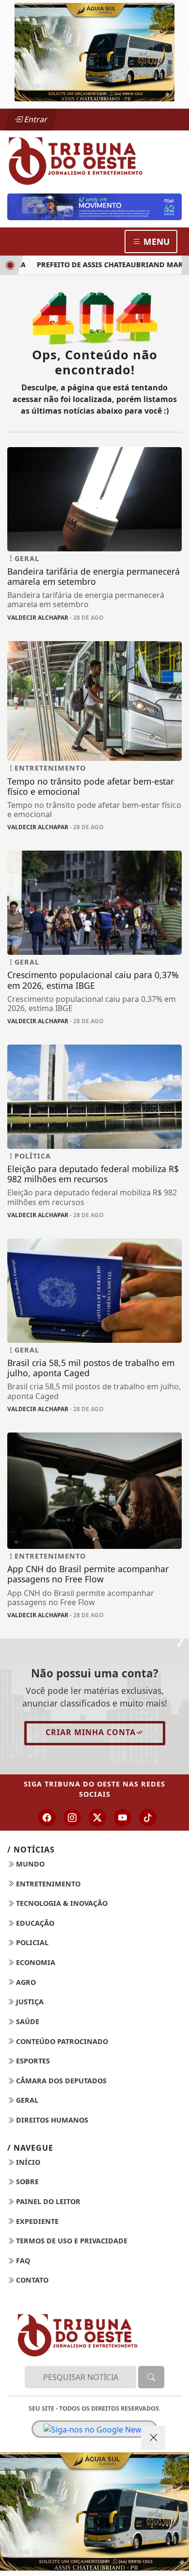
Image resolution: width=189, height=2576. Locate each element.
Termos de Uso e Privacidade (71, 2241)
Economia (35, 1962)
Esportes (32, 2061)
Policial (31, 1942)
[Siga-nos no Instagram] (72, 1818)
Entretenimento (47, 1884)
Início (27, 2162)
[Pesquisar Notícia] (151, 2377)
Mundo (29, 1864)
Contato (31, 2280)
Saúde (27, 2021)
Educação (34, 1923)
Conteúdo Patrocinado (61, 2041)
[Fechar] (153, 2438)
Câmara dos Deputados (60, 2081)
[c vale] (94, 207)
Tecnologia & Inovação (61, 1903)
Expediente (36, 2221)
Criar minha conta (91, 1732)
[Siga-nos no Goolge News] (94, 2429)
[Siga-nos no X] (97, 1818)
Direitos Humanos (51, 2120)
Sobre (26, 2182)
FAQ (22, 2261)
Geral (26, 2100)
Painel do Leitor (47, 2201)
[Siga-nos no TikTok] (148, 1818)
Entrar (35, 119)
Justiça (29, 2002)
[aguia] (94, 51)
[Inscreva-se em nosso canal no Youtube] (123, 1818)
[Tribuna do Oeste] (94, 160)
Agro (25, 1982)
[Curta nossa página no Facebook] (47, 1818)
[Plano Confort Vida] (94, 2512)
